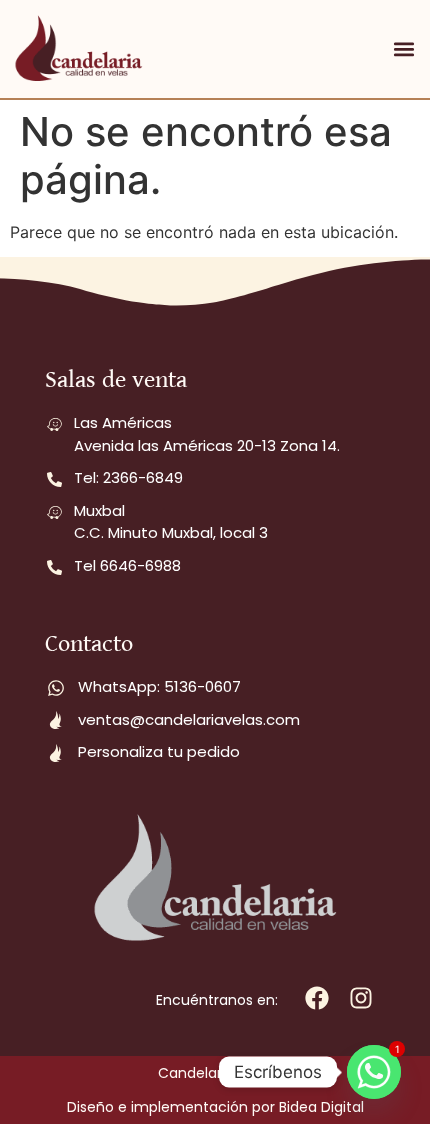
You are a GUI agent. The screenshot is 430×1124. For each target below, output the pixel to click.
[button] (403, 49)
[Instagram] (360, 998)
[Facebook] (316, 998)
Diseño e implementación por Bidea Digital (215, 1107)
